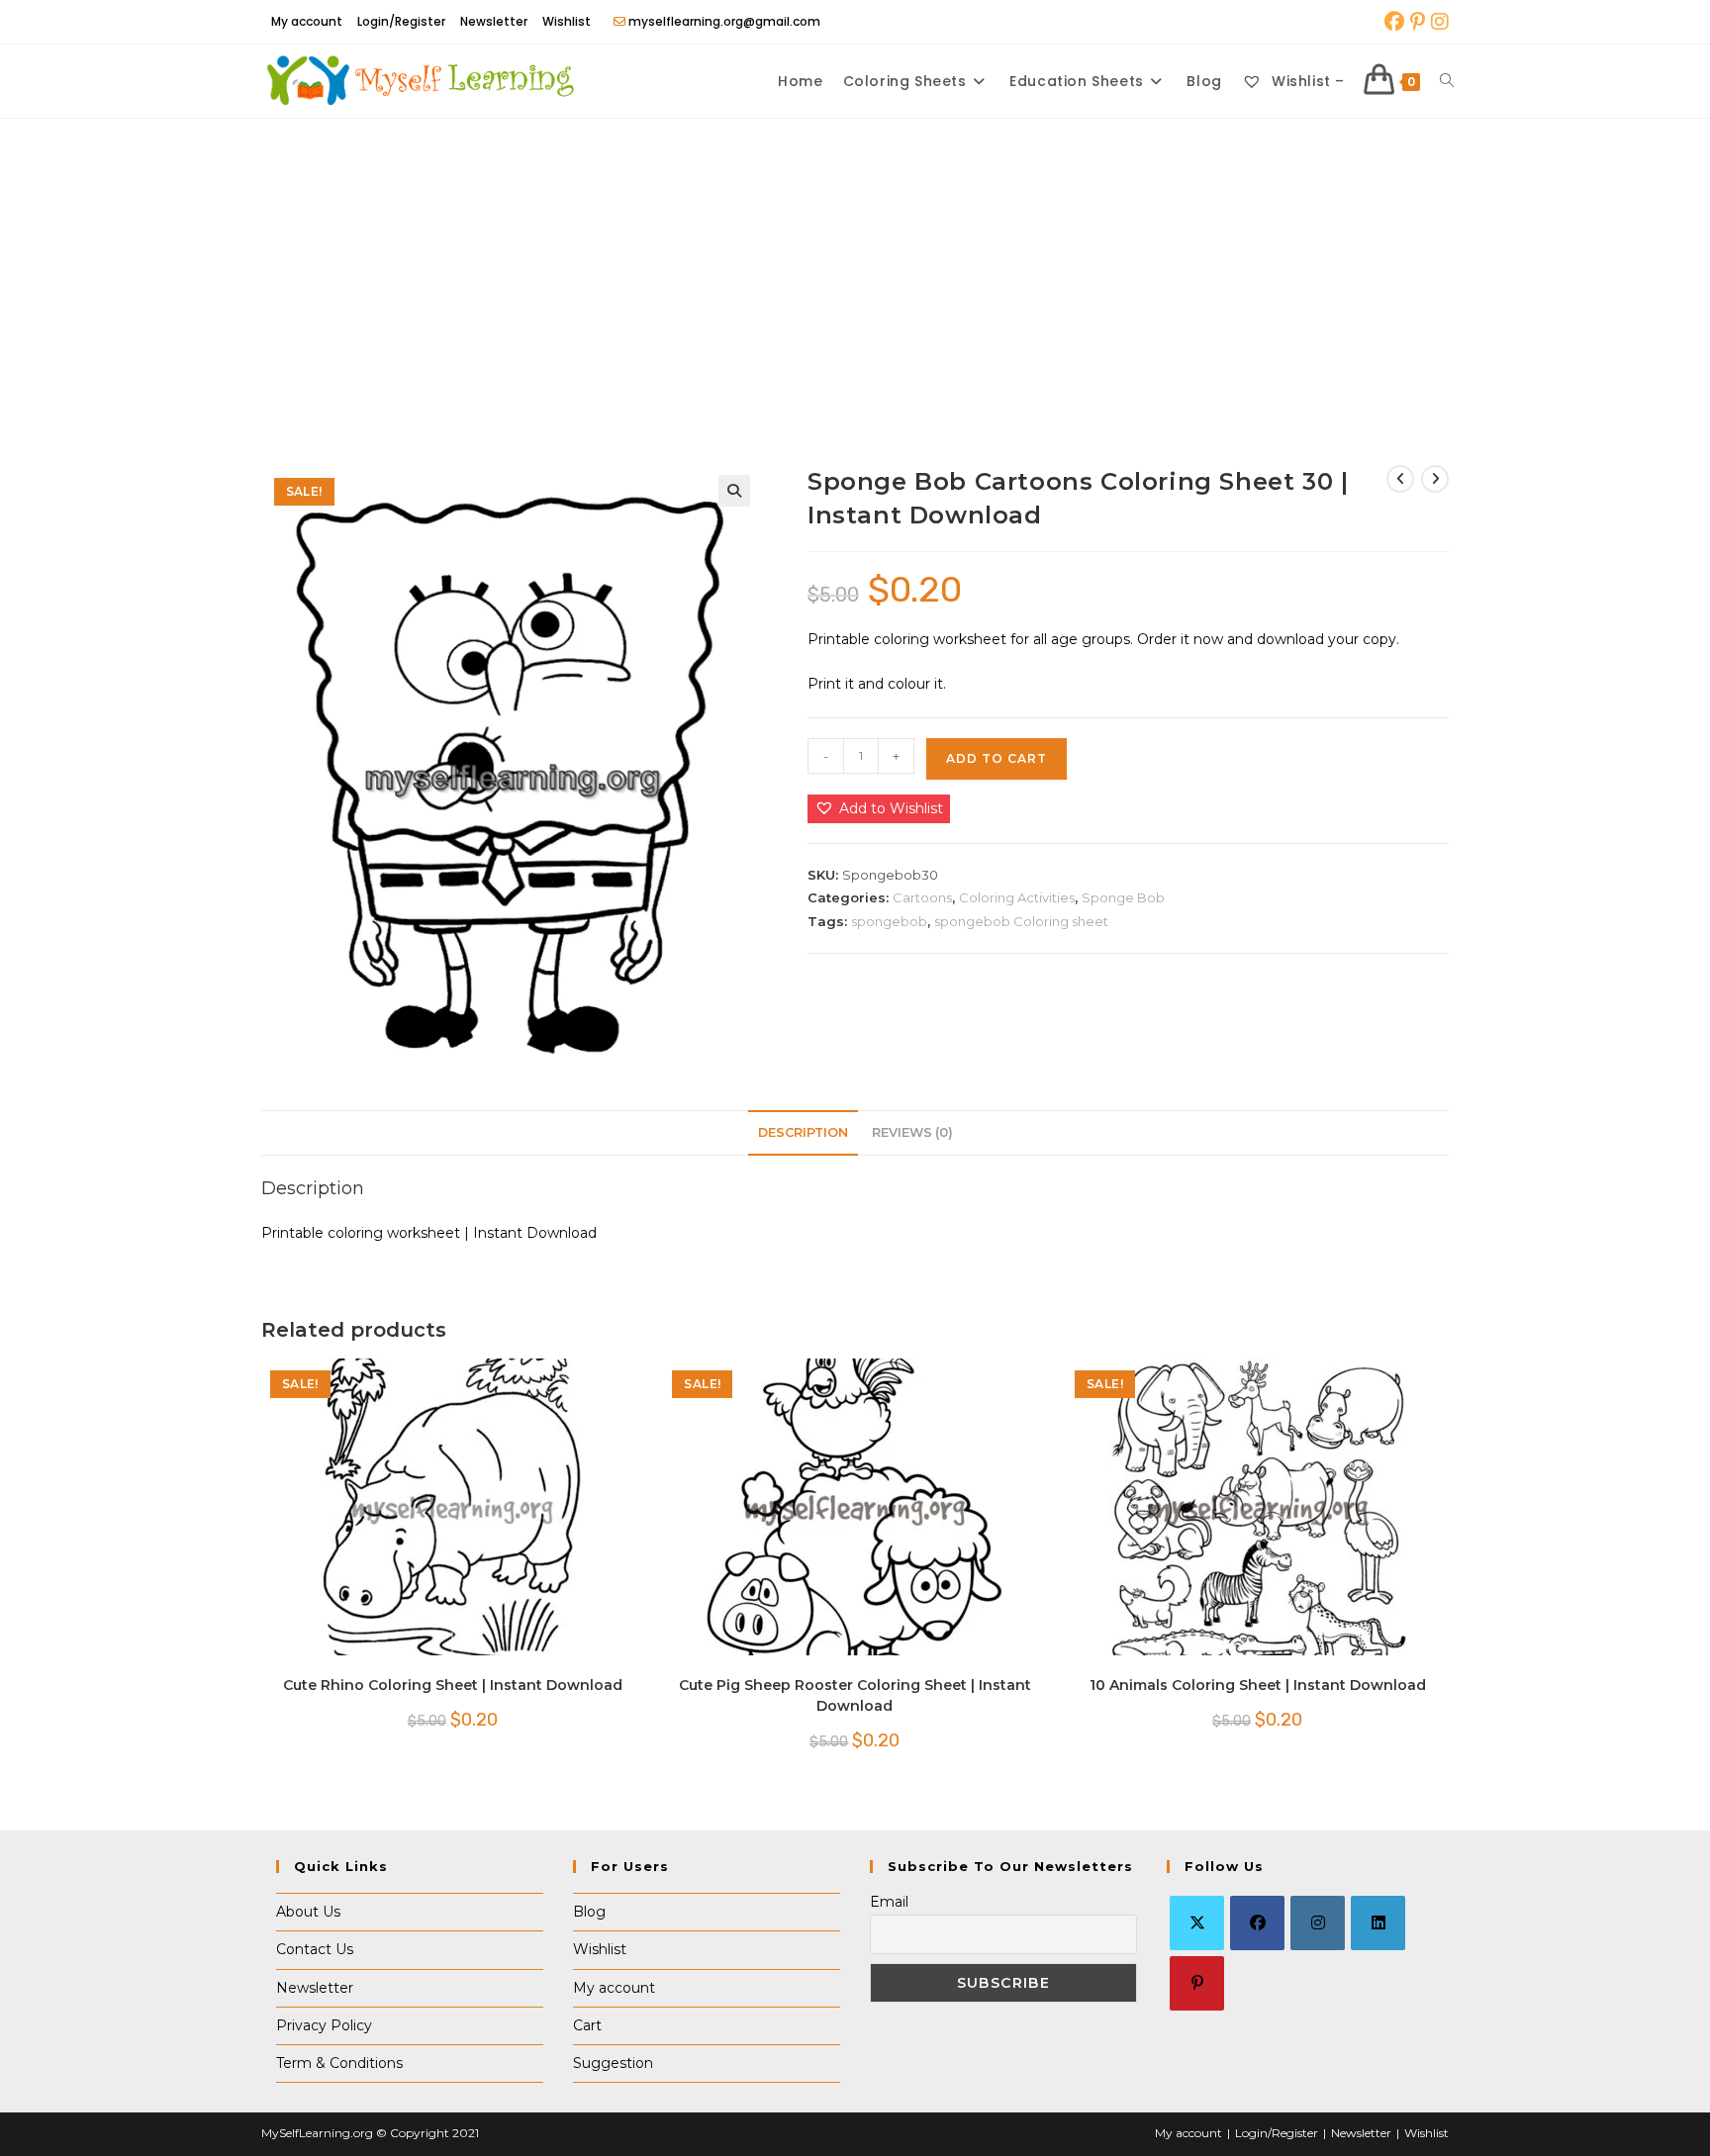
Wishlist (567, 21)
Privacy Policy (324, 2025)
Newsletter (494, 21)
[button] (734, 491)
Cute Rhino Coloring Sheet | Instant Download (453, 1685)
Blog (589, 1912)
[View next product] (1435, 479)
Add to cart (997, 758)
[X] (1197, 1923)
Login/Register (401, 21)
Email (889, 1902)
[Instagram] (1318, 1923)
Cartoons (922, 897)
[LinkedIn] (1378, 1923)
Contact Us (315, 1949)
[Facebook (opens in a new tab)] (1394, 22)
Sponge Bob (1123, 897)
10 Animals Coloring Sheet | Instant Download (1258, 1685)
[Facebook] (1257, 1923)
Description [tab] (803, 1132)
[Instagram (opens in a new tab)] (1438, 22)
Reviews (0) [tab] (912, 1132)
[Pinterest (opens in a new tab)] (1418, 22)
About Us (308, 1912)
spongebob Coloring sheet (1021, 921)
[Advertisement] (855, 267)
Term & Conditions (339, 2063)
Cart (587, 2025)
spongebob (889, 921)
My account (307, 21)
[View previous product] (1400, 479)
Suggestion (613, 2063)
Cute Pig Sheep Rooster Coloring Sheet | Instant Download (855, 1695)
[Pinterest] (1197, 1983)
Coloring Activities (1017, 897)
